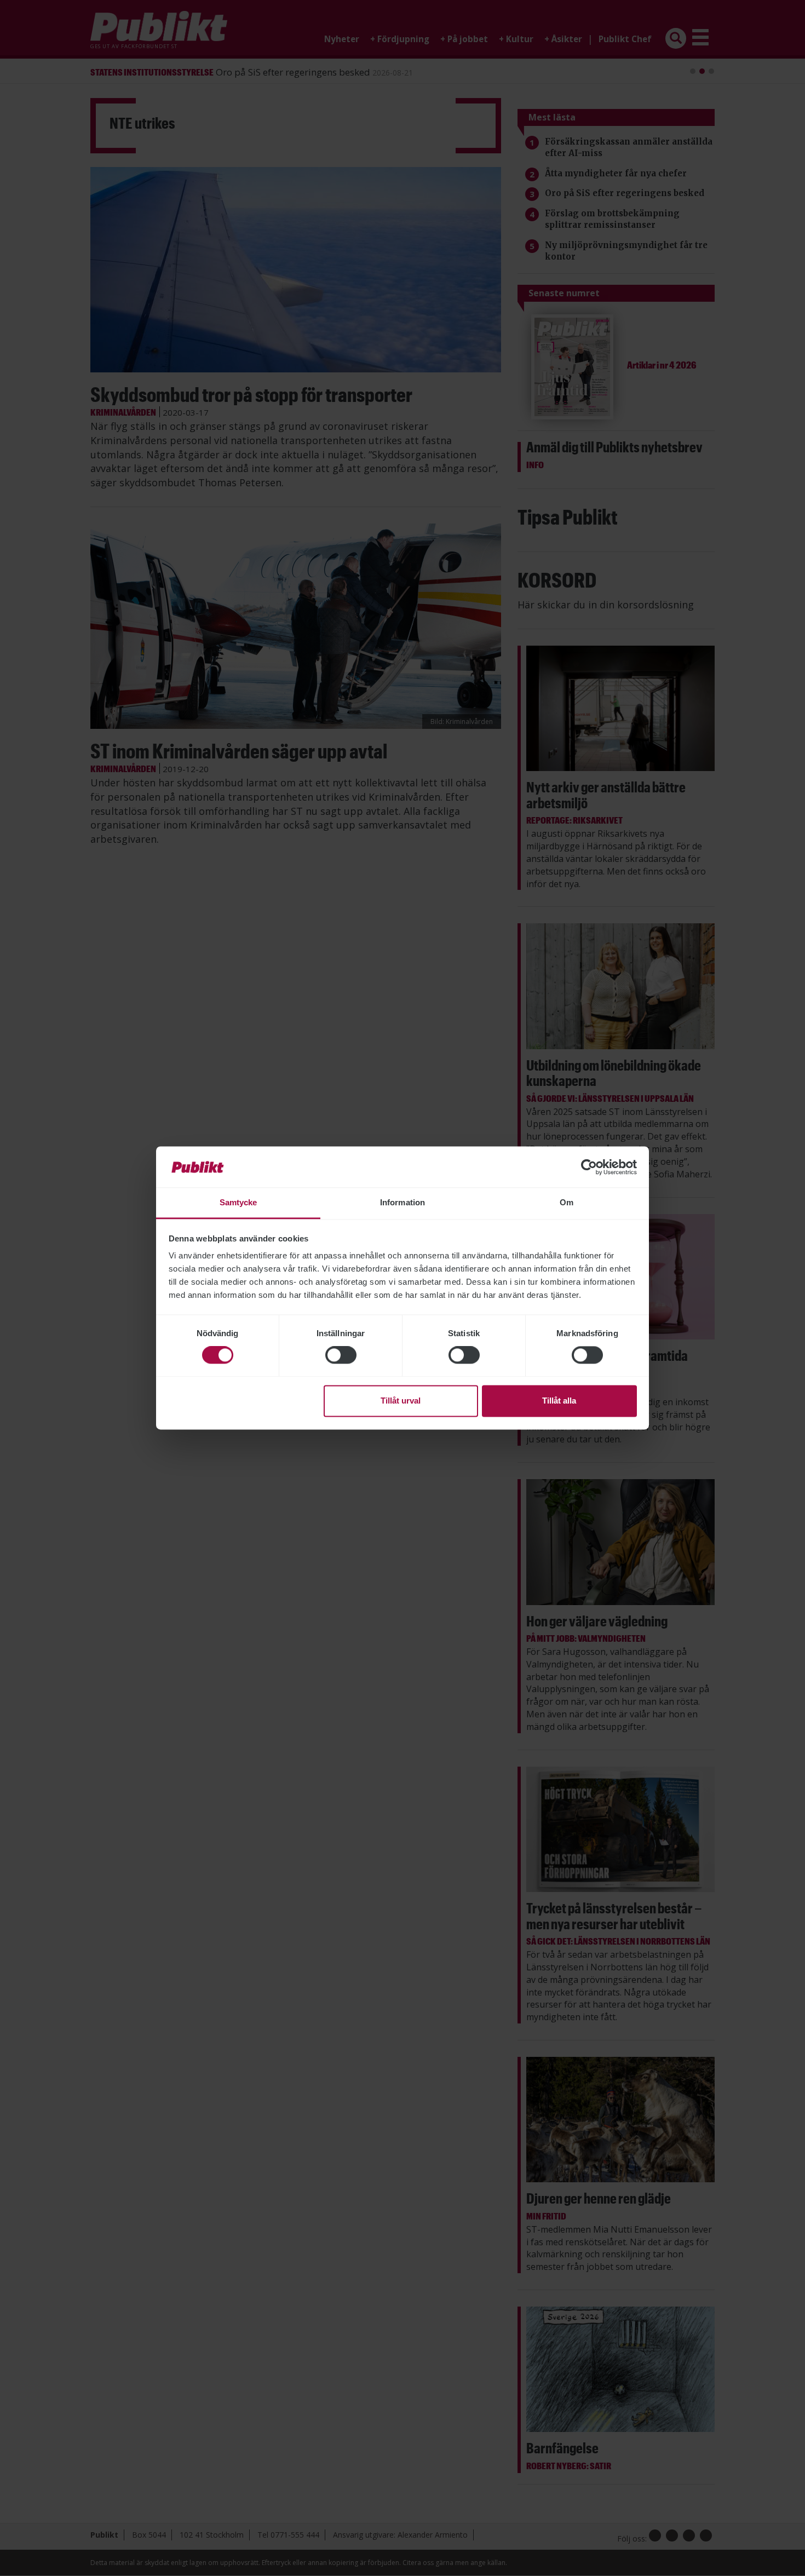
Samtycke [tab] (238, 1202)
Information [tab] (403, 1202)
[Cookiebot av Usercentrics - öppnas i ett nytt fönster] (589, 1167)
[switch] (341, 1355)
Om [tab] (567, 1202)
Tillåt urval (401, 1401)
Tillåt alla (559, 1401)
